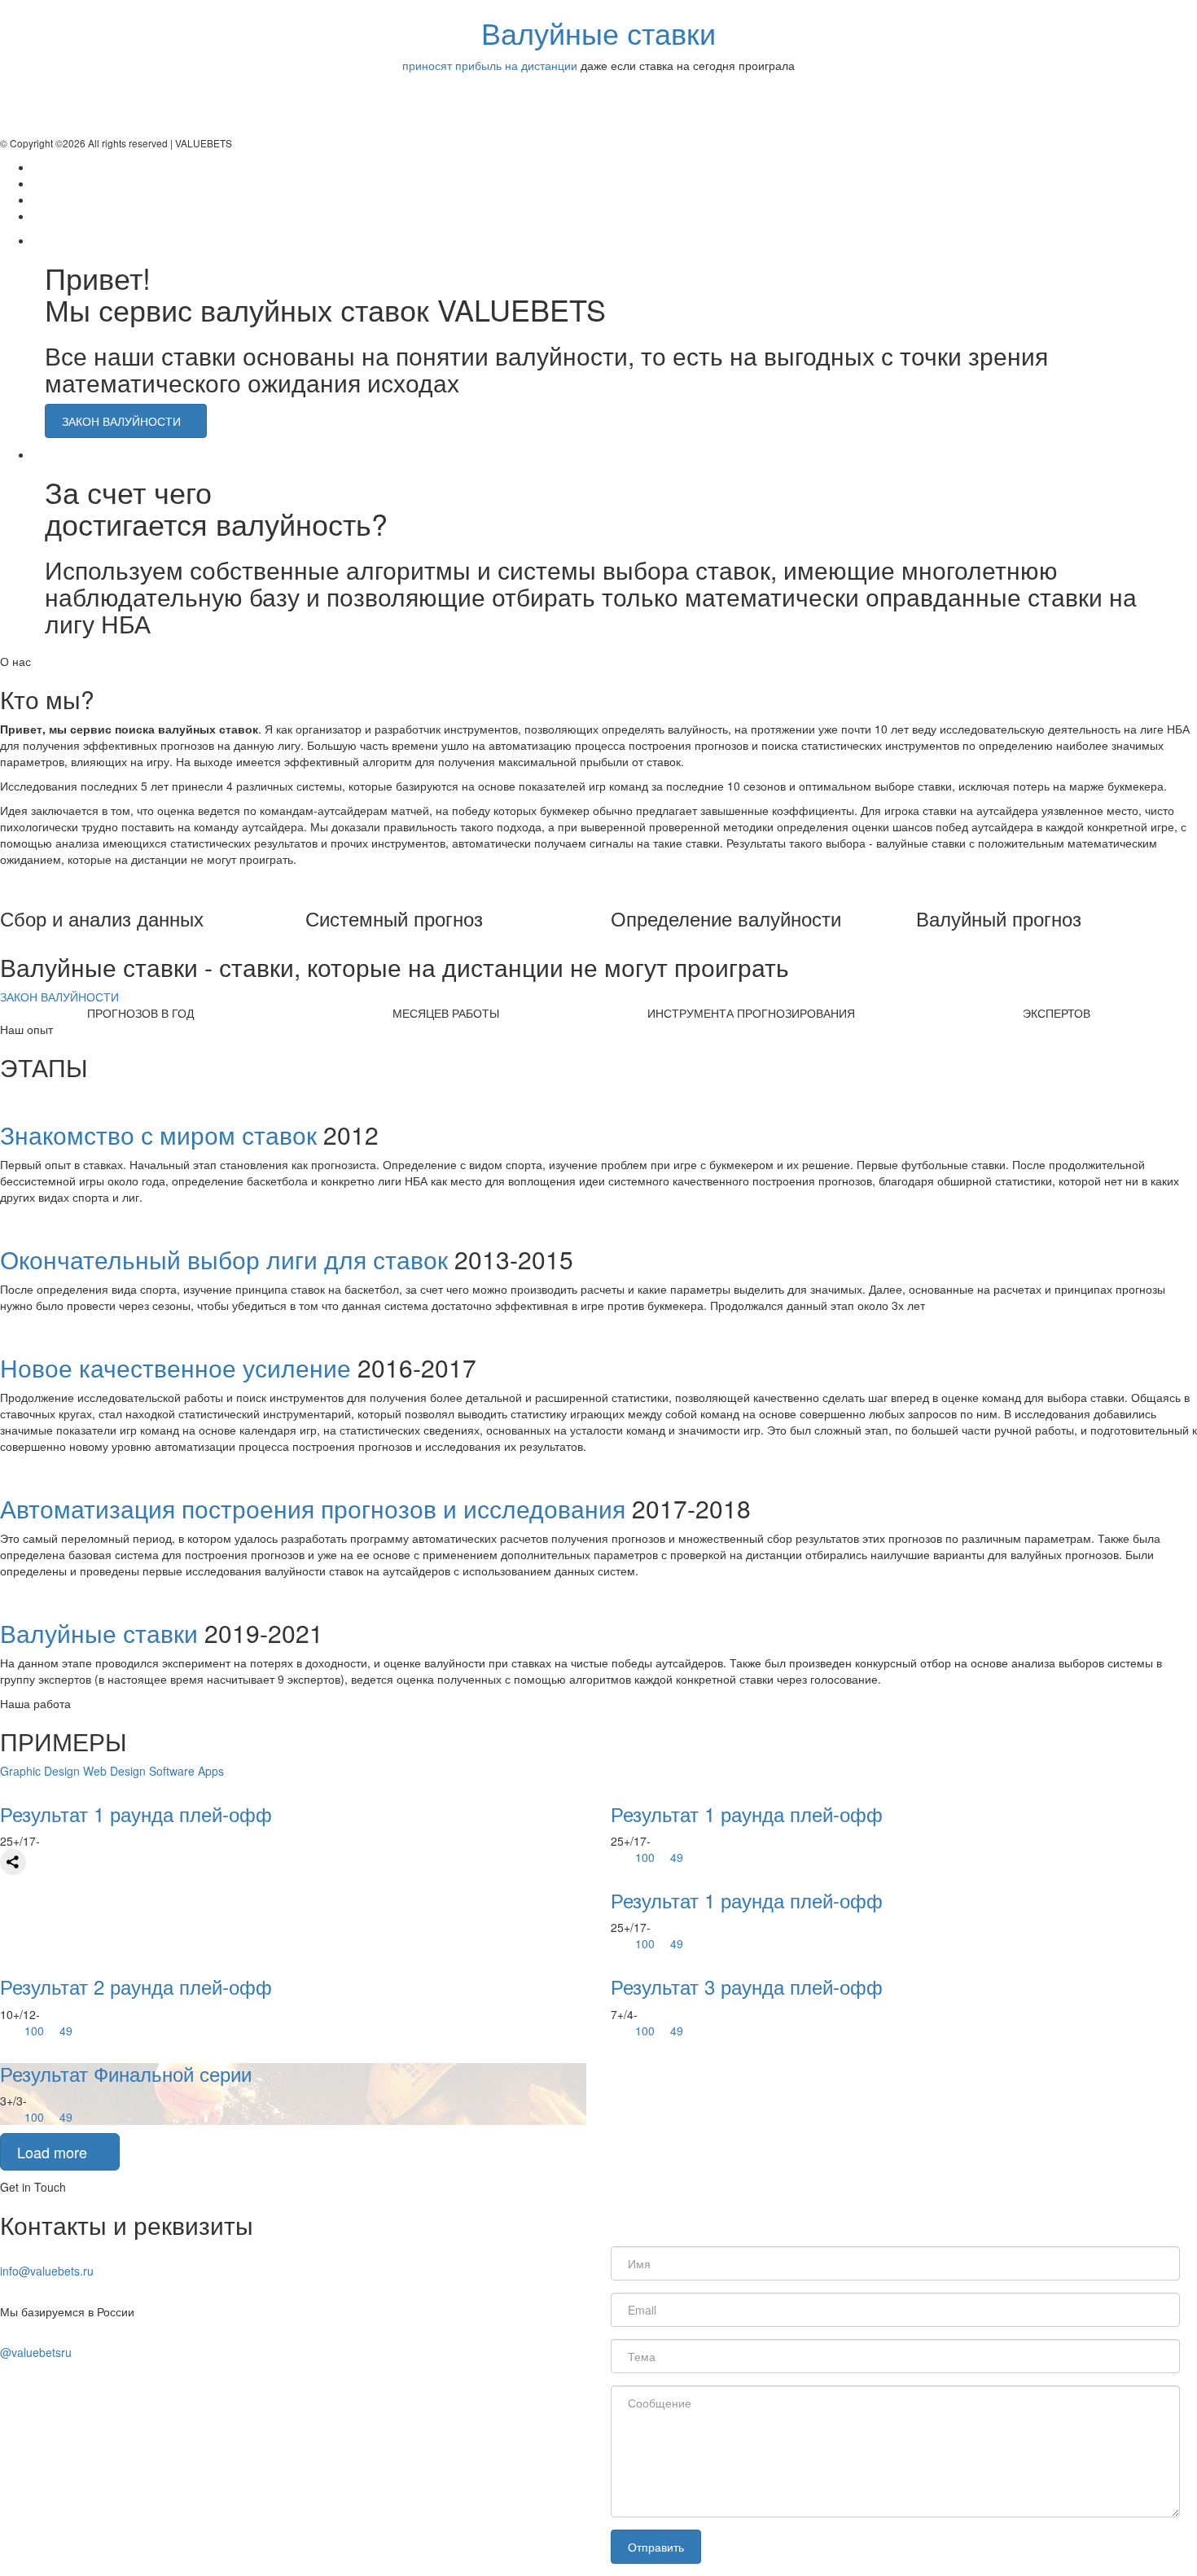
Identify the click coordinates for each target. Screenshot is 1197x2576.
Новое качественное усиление (175, 1367)
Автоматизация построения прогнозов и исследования (313, 1508)
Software (172, 1771)
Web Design (114, 1771)
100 (643, 1857)
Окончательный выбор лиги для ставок (224, 1259)
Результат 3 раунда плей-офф (747, 1986)
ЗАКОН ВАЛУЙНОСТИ (59, 997)
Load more (54, 2152)
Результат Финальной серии (126, 2073)
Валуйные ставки (598, 32)
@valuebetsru (36, 2352)
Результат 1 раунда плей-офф (136, 1814)
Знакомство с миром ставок (158, 1135)
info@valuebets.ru (47, 2271)
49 (675, 1857)
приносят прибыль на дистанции (490, 65)
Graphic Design (40, 1771)
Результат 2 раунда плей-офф (136, 1986)
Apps (211, 1771)
